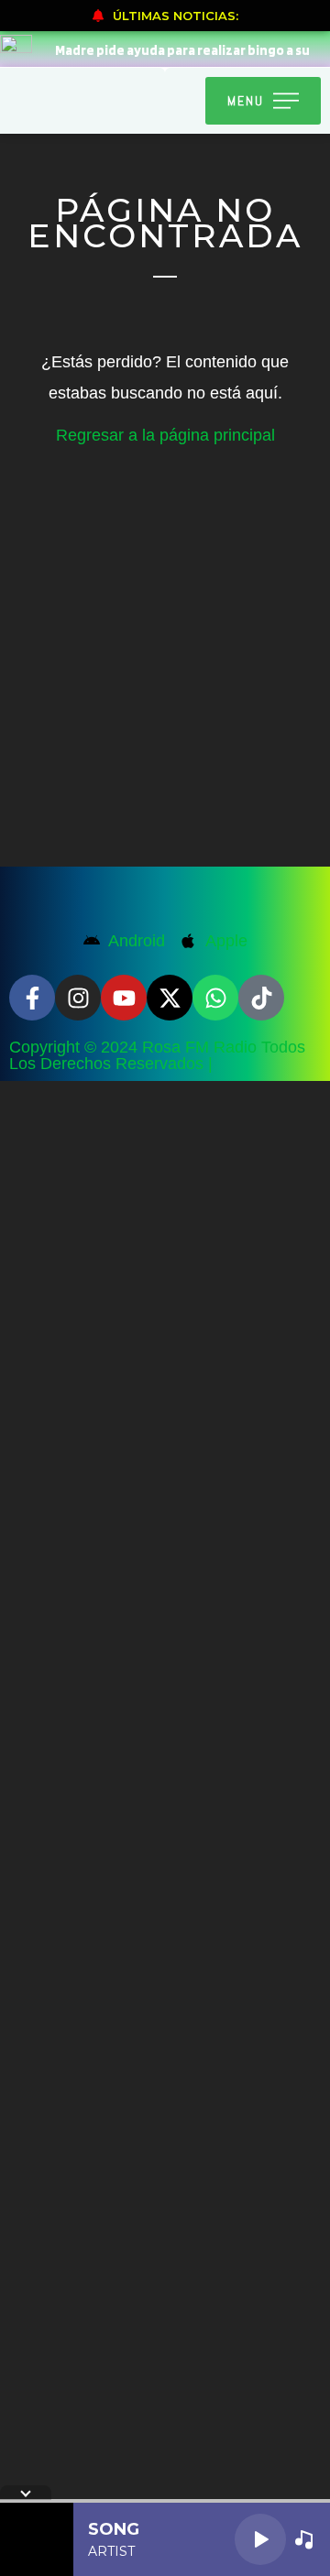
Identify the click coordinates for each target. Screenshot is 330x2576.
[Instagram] (78, 998)
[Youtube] (124, 998)
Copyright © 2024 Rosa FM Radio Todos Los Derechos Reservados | (157, 1055)
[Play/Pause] (260, 2539)
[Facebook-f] (32, 998)
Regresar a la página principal (165, 435)
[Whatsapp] (215, 998)
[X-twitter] (170, 998)
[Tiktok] (261, 998)
